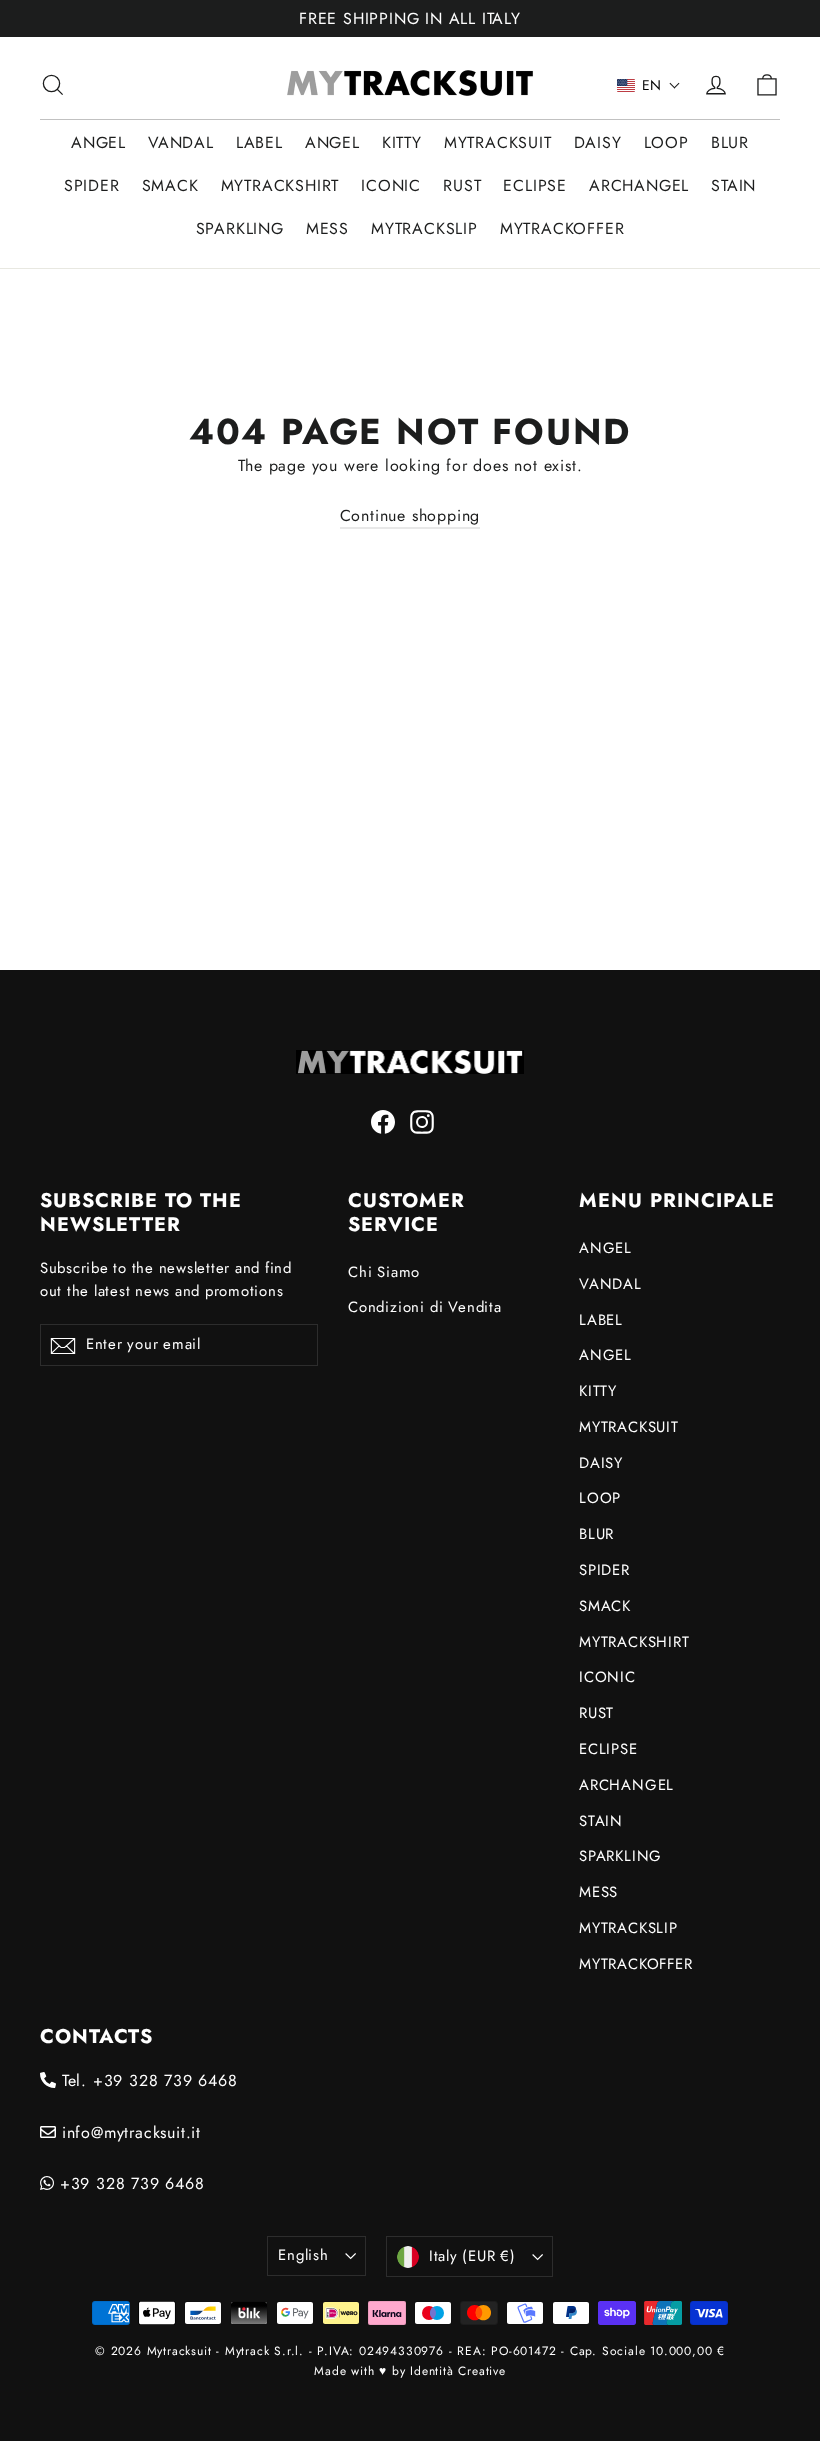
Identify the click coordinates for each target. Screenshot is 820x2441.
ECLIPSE (535, 185)
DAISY (598, 142)
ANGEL (98, 142)
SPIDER (92, 185)
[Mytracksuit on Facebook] (383, 1121)
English (303, 2255)
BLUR (730, 142)
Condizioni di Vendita (425, 1307)
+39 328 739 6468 (129, 2183)
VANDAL (181, 142)
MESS (327, 228)
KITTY (402, 142)
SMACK (170, 185)
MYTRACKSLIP (424, 228)
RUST (462, 185)
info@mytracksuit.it (128, 2132)
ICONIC (391, 185)
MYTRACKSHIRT (280, 185)
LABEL (259, 142)
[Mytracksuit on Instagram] (422, 1121)
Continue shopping (410, 515)
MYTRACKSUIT (498, 142)
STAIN (733, 185)
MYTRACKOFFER (562, 228)
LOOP (666, 142)
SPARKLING (240, 228)
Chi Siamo (384, 1272)
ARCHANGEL (639, 185)
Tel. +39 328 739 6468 (147, 2080)
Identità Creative (458, 2371)
